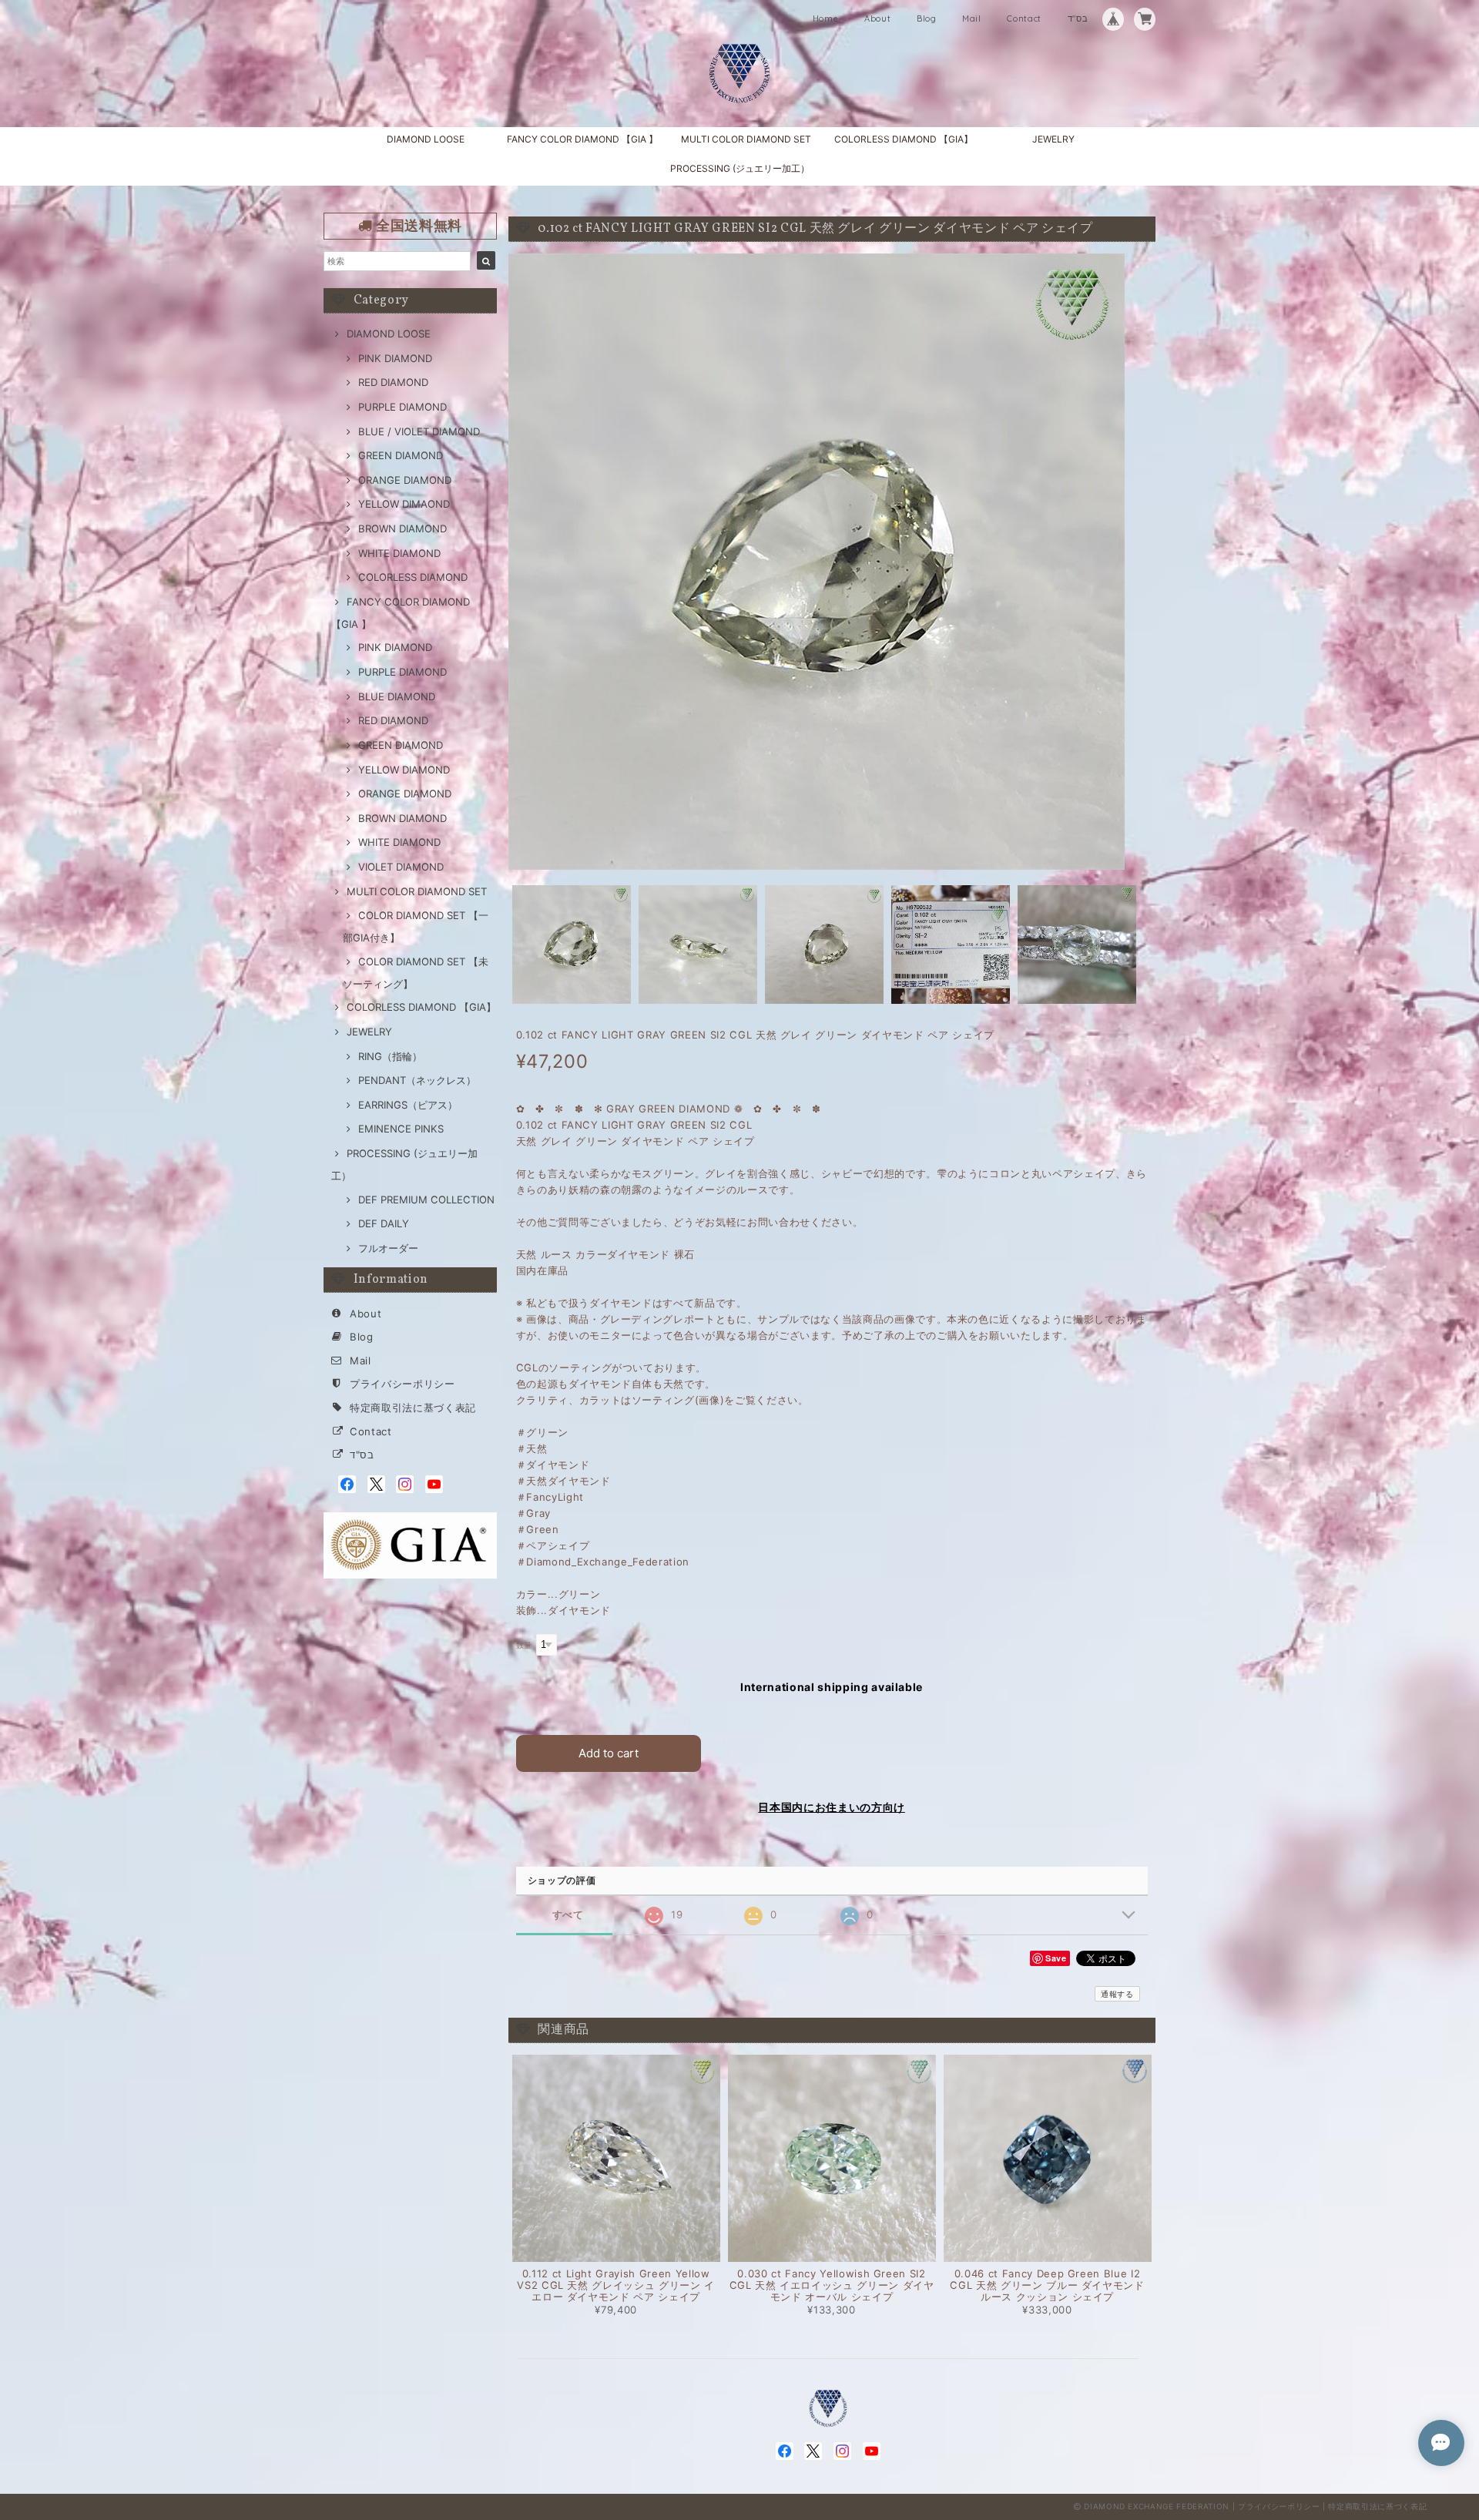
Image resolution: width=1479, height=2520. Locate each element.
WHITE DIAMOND (399, 553)
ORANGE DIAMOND (405, 480)
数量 (524, 1645)
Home (826, 18)
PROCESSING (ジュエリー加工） (740, 168)
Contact (1024, 18)
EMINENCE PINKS (401, 1129)
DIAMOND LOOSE (426, 139)
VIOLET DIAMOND (401, 867)
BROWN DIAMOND (402, 528)
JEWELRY (1053, 139)
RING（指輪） (390, 1056)
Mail (972, 18)
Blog (927, 18)
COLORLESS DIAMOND (413, 577)
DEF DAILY (384, 1223)
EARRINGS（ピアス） (408, 1105)
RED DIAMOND (393, 382)
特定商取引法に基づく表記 (413, 1408)
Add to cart (609, 1753)
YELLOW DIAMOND (404, 770)
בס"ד (1078, 18)
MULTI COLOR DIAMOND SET (746, 139)
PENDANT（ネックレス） (417, 1080)
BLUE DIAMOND (397, 696)
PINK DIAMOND (395, 358)
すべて (568, 1915)
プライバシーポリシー (402, 1384)
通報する (1117, 1994)
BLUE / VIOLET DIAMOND (419, 431)
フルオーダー (388, 1248)
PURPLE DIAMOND (402, 407)
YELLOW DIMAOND (404, 504)
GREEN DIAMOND (401, 455)
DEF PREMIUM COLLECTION (426, 1200)
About (877, 18)
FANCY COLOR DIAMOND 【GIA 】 (582, 139)
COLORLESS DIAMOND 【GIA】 (904, 139)
